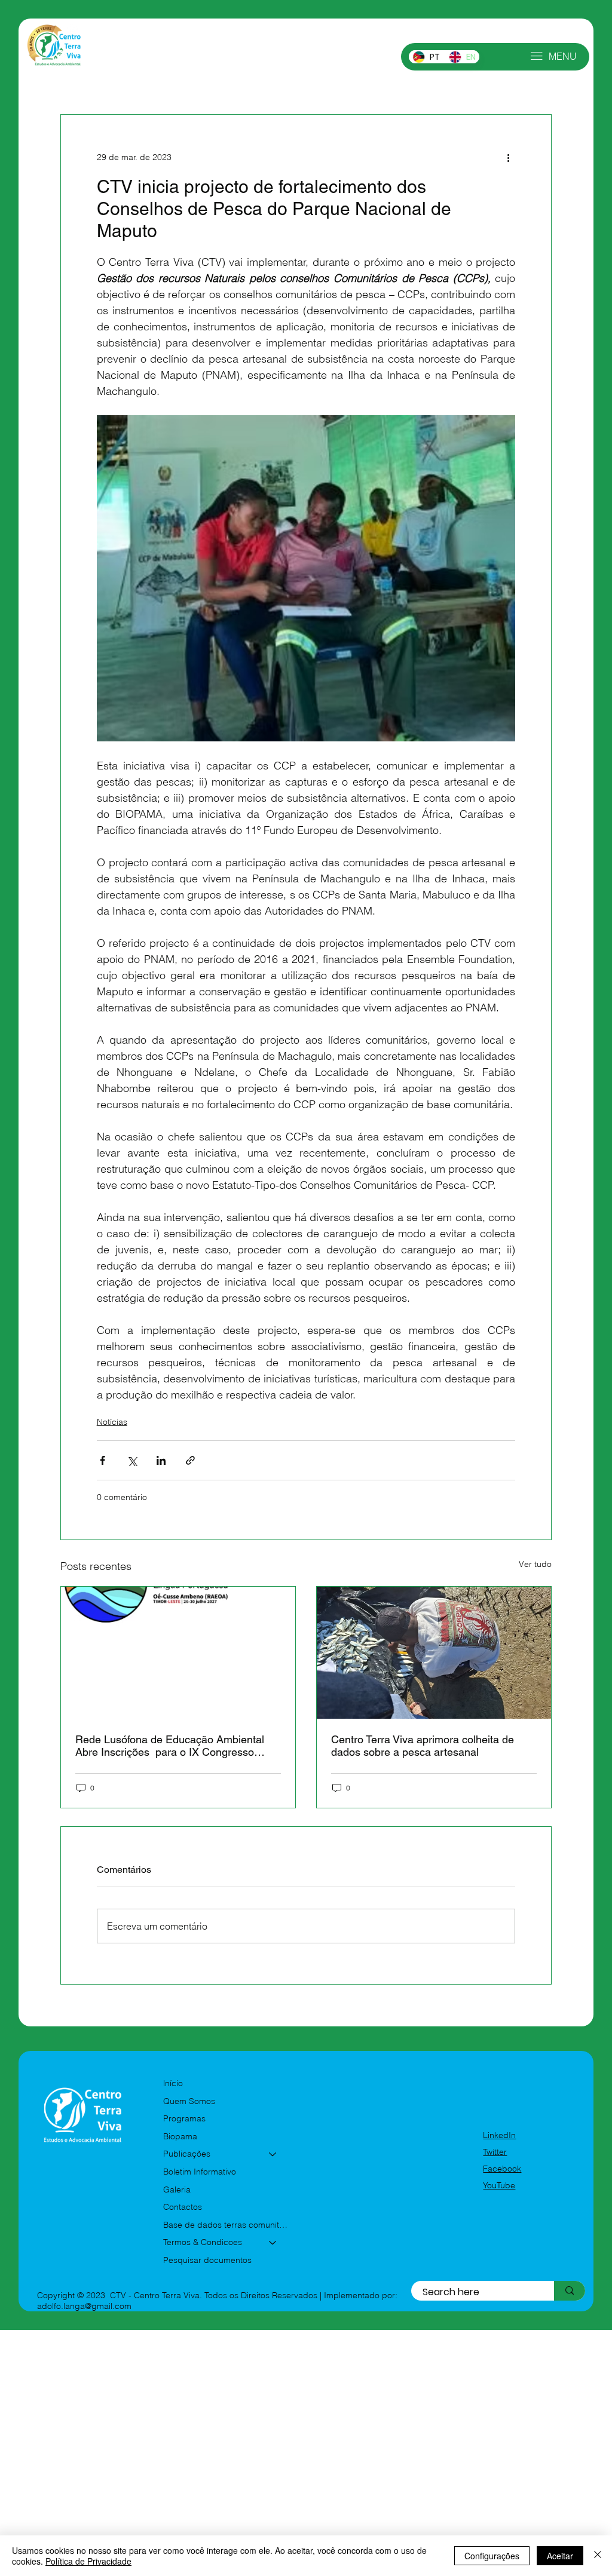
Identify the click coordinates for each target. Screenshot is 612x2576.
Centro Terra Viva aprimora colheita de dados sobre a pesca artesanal (423, 1746)
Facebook (502, 2169)
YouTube (499, 2185)
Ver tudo (535, 1564)
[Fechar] (598, 2556)
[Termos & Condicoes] (273, 2243)
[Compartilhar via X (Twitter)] (132, 1460)
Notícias (112, 1422)
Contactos (183, 2207)
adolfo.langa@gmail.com (84, 2306)
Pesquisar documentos (207, 2260)
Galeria (177, 2189)
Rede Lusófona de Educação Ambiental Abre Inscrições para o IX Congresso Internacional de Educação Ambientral (170, 1746)
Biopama (180, 2136)
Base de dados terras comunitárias (226, 2225)
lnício (173, 2083)
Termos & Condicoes (203, 2242)
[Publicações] (273, 2154)
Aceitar (560, 2556)
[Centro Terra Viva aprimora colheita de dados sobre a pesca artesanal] (434, 1653)
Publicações (187, 2154)
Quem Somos (189, 2101)
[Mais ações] (508, 158)
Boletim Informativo (200, 2172)
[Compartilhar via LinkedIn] (161, 1460)
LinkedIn (499, 2135)
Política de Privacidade (88, 2561)
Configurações (492, 2556)
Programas (184, 2118)
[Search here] (570, 2291)
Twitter (495, 2152)
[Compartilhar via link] (190, 1460)
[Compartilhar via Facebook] (102, 1460)
